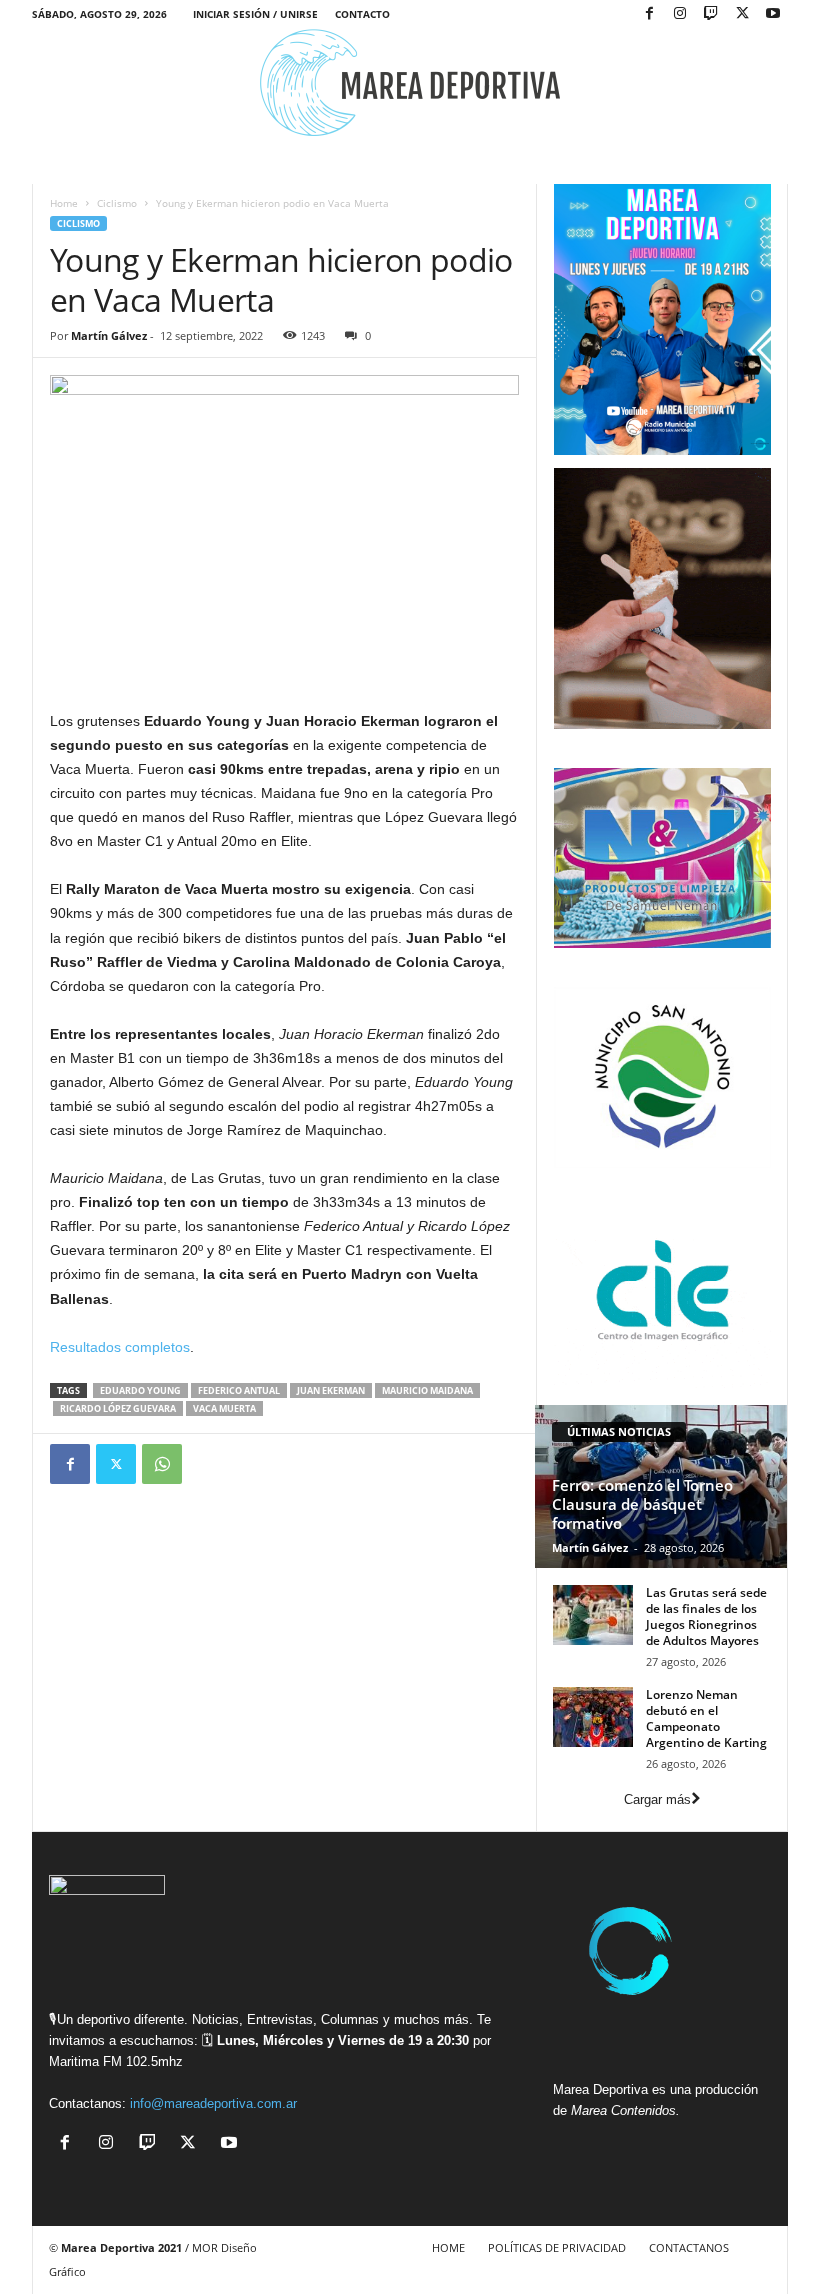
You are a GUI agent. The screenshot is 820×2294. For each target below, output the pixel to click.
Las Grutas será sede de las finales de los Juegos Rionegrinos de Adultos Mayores (706, 1616)
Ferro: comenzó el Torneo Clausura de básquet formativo (642, 1504)
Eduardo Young (140, 1390)
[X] (742, 14)
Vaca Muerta (224, 1408)
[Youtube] (773, 14)
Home (64, 203)
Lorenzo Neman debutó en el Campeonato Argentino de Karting (706, 1718)
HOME (448, 2247)
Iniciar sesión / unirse (255, 14)
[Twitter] (116, 1464)
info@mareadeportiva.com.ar (213, 2103)
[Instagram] (680, 14)
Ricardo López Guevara (118, 1408)
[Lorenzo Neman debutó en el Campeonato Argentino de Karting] (593, 1717)
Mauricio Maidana (427, 1390)
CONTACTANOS (689, 2247)
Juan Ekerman (331, 1390)
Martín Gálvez (109, 335)
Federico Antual (239, 1390)
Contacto (362, 14)
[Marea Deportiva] (410, 82)
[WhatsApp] (162, 1464)
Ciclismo (117, 203)
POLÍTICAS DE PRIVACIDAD (557, 2247)
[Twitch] (711, 14)
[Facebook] (649, 14)
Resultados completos (120, 1347)
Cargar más (657, 1799)
